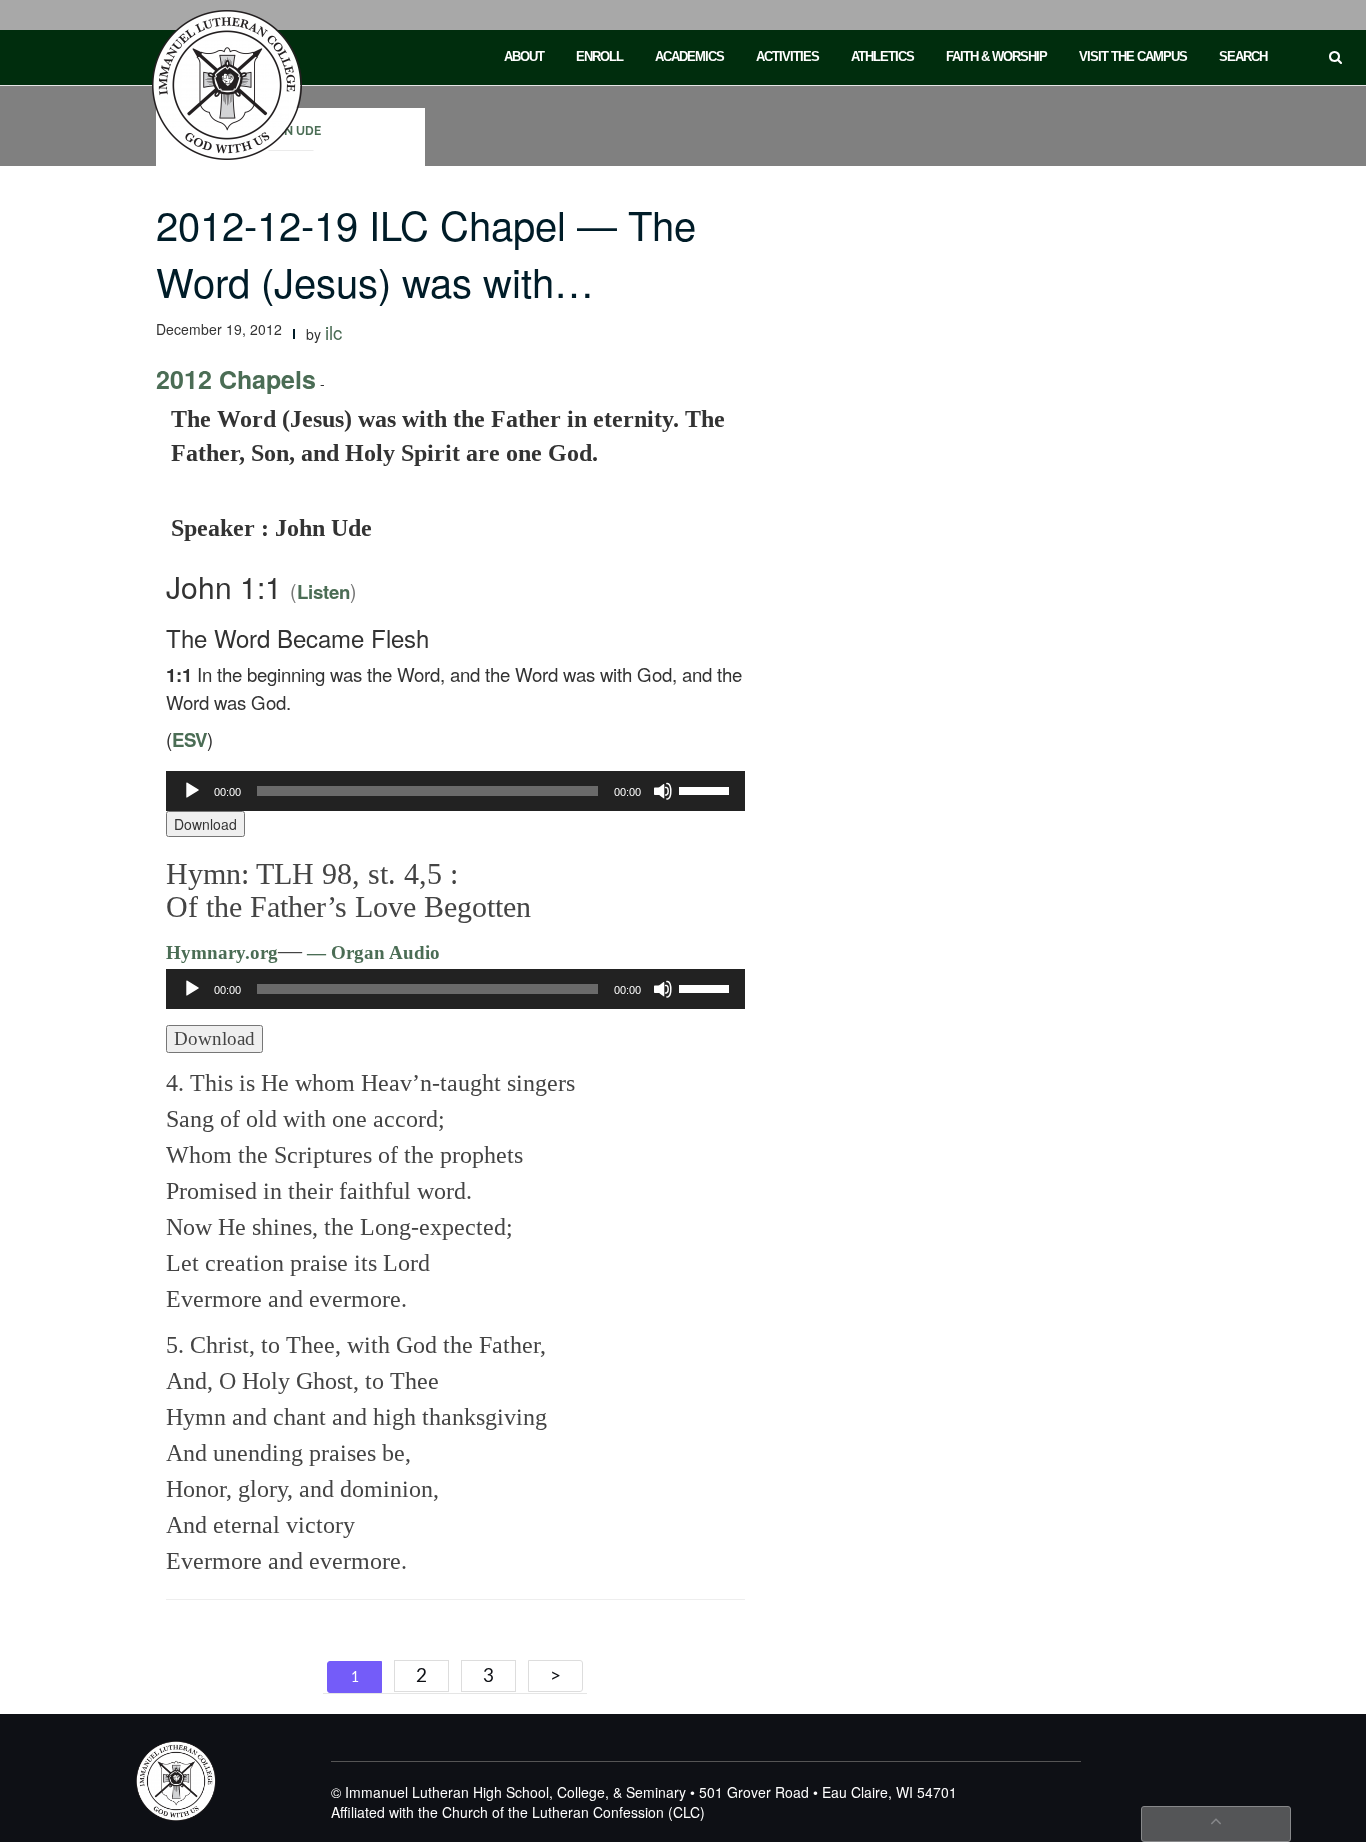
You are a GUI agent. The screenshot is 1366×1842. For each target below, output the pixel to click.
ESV (189, 739)
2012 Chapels (236, 379)
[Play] (192, 791)
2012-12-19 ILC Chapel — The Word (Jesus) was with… (426, 252)
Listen (323, 591)
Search (1243, 56)
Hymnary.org (222, 952)
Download (205, 824)
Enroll (599, 56)
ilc (333, 332)
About (524, 56)
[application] (455, 791)
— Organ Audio (371, 952)
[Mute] (663, 791)
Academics (689, 56)
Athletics (882, 56)
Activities (787, 56)
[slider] (707, 789)
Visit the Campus (1133, 56)
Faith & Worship (996, 56)
